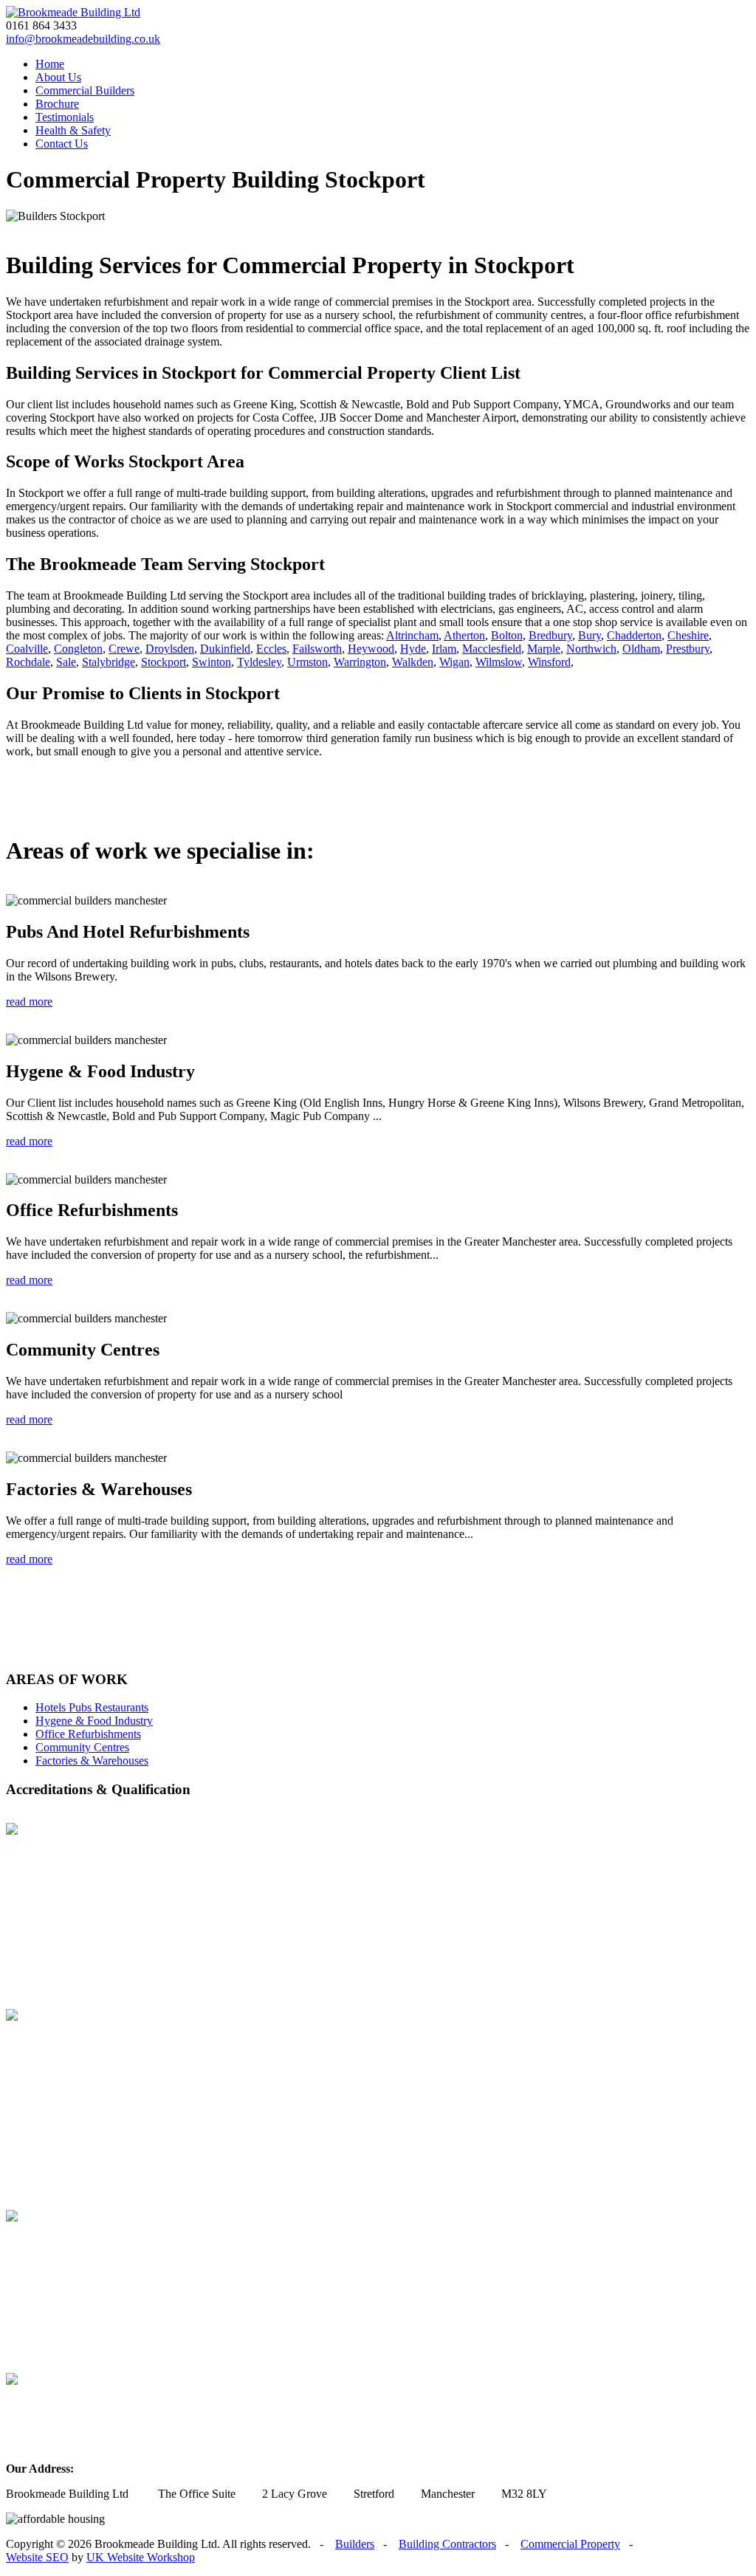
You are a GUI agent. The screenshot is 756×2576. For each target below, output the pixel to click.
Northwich (591, 649)
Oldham (641, 649)
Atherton (464, 635)
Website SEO (37, 2557)
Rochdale (28, 662)
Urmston (307, 662)
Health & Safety (73, 130)
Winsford (549, 662)
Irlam (444, 649)
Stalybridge (109, 662)
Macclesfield (492, 649)
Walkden (413, 662)
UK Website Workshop (141, 2557)
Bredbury (550, 635)
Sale (66, 662)
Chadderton (634, 635)
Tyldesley (259, 662)
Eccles (271, 649)
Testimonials (65, 117)
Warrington (360, 662)
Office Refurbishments (88, 1734)
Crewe (124, 649)
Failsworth (317, 649)
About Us (58, 77)
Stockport (164, 662)
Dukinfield (225, 649)
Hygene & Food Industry (94, 1721)
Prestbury (688, 649)
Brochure (57, 104)
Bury (590, 635)
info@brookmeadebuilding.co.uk (83, 39)
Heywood (371, 649)
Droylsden (170, 649)
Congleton (78, 649)
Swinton (212, 662)
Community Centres (82, 1747)
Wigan (454, 662)
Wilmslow (499, 662)
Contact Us (62, 144)
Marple (544, 649)
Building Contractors (447, 2544)
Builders (355, 2544)
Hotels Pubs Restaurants (92, 1707)
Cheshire (688, 635)
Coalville (27, 649)
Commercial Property (570, 2544)
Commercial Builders (85, 90)
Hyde (413, 649)
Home (50, 64)
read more (29, 1002)
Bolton (507, 635)
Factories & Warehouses (92, 1761)
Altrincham (412, 635)
